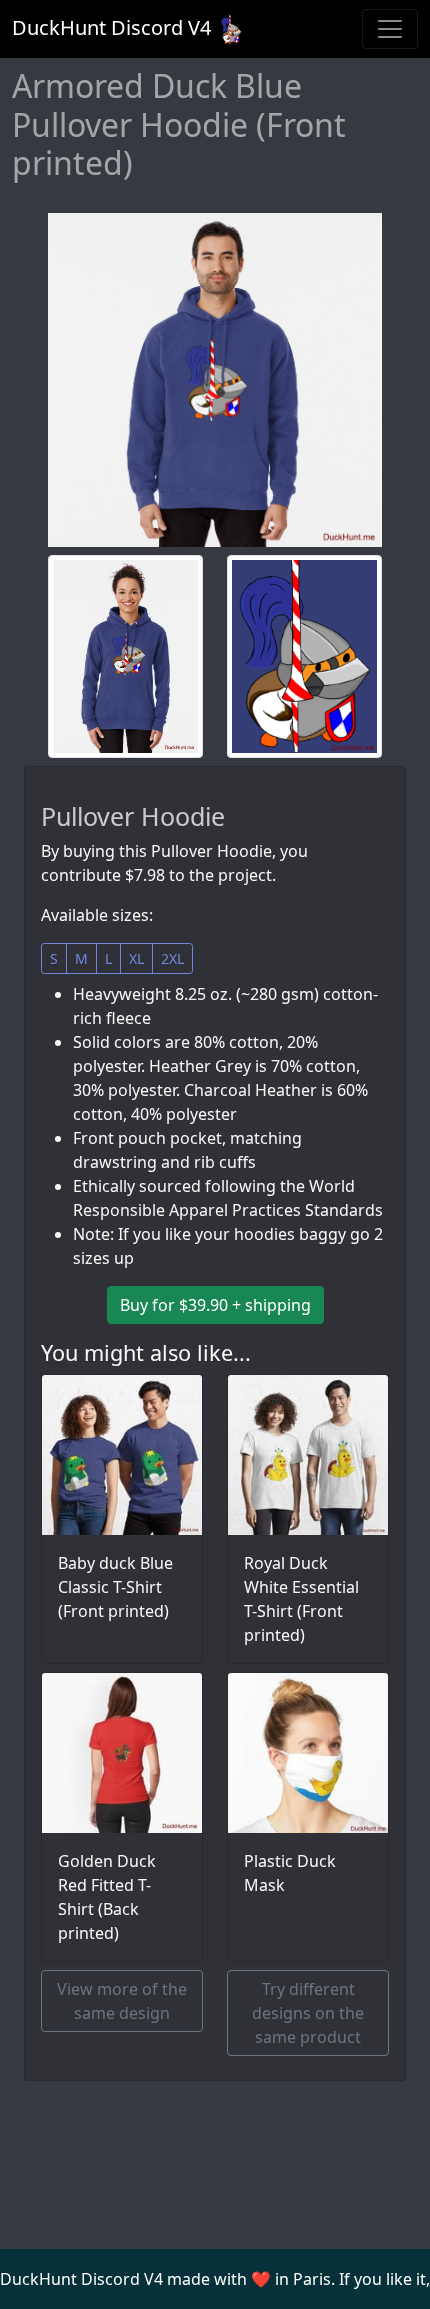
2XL (172, 958)
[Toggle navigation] (390, 29)
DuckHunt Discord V (111, 27)
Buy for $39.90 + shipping (215, 1305)
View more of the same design (122, 2001)
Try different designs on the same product (308, 2013)
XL (136, 958)
